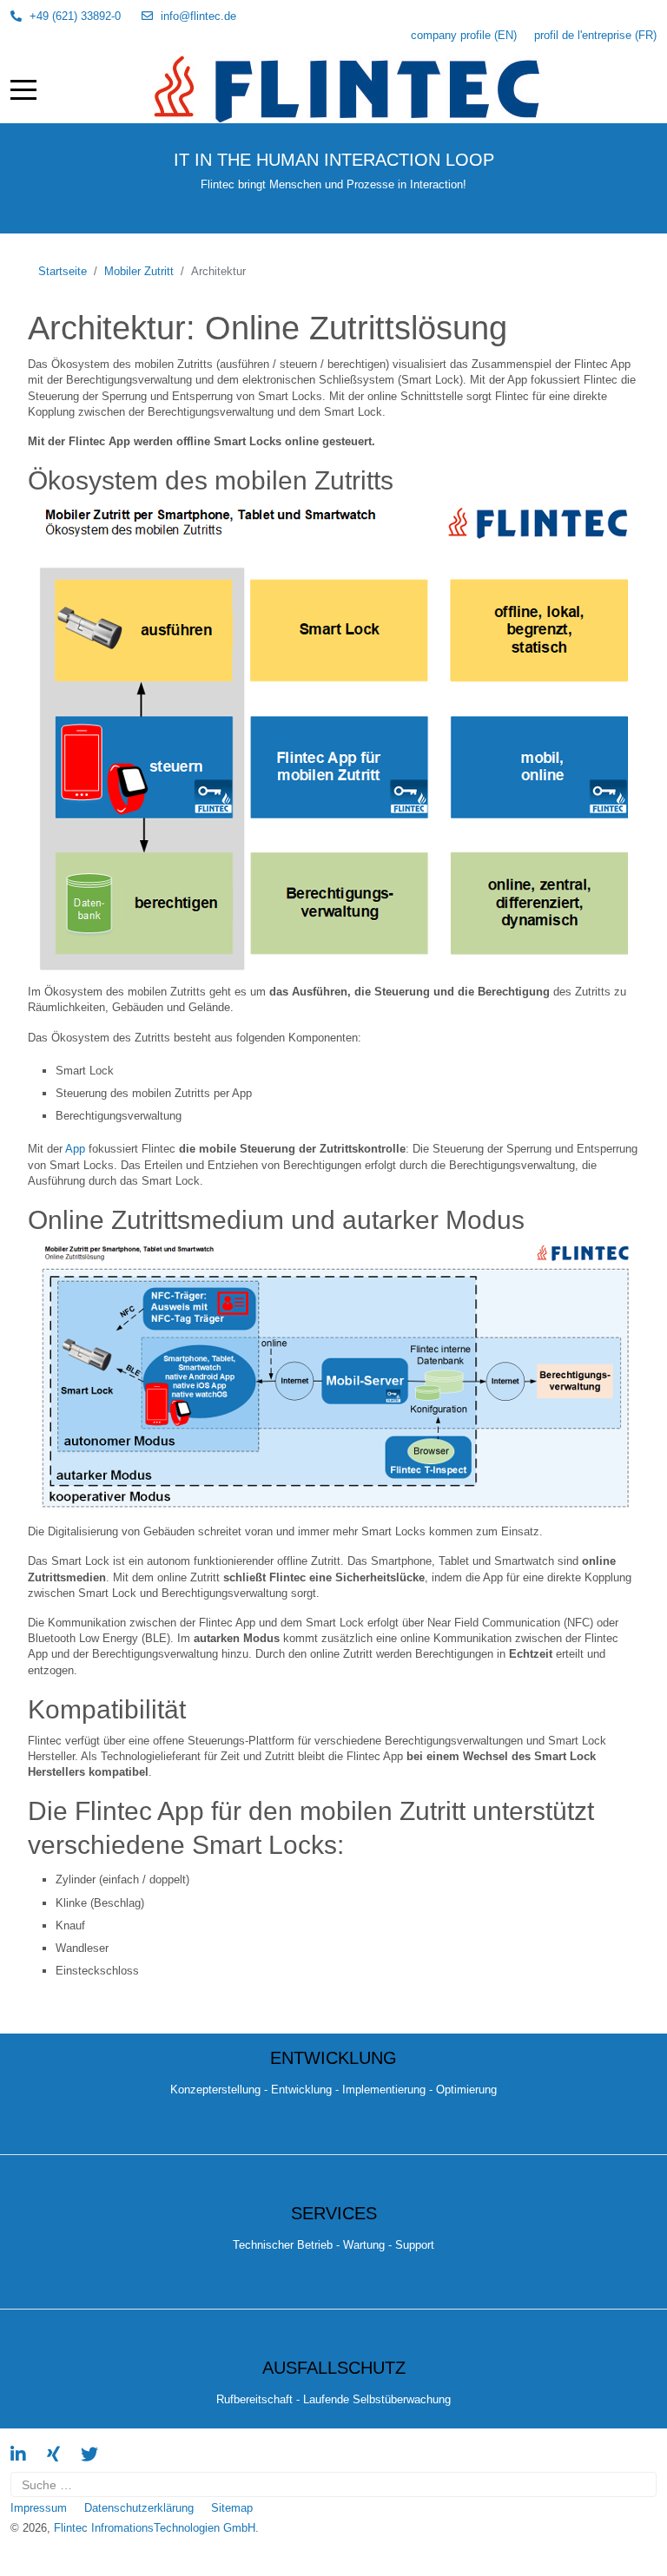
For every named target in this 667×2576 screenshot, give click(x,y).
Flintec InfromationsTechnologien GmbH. (156, 2528)
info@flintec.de (198, 16)
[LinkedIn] (18, 2454)
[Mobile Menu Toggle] (23, 89)
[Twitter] (89, 2454)
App (75, 1149)
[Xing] (53, 2454)
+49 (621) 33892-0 (75, 16)
